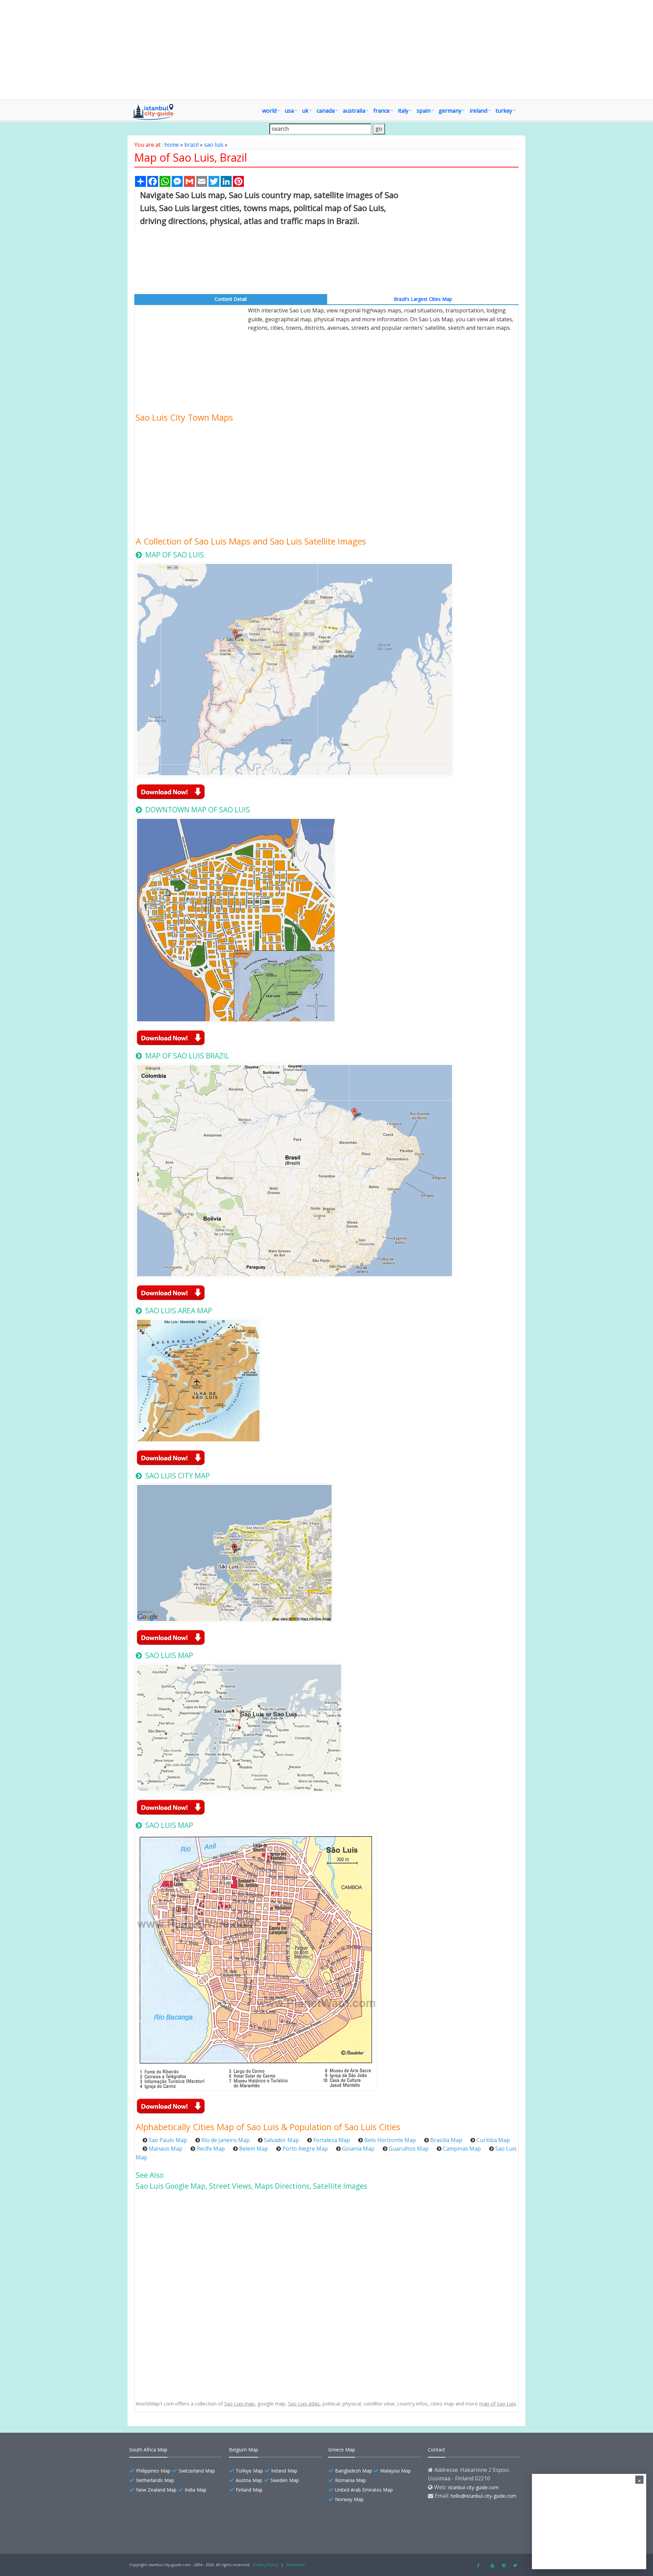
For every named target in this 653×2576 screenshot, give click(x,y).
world (269, 111)
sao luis (214, 145)
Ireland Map (284, 2471)
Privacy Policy (266, 2565)
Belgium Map (244, 2450)
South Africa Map (148, 2450)
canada (326, 111)
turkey (504, 111)
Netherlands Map (155, 2480)
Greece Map (342, 2450)
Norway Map (349, 2499)
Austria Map (249, 2480)
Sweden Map (285, 2480)
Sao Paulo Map (168, 2140)
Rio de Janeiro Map (225, 2140)
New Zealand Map (156, 2490)
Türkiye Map (249, 2471)
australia (354, 111)
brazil (191, 145)
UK (305, 111)
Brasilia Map (446, 2140)
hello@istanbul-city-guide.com (483, 2496)
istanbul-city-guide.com (473, 2487)
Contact (437, 2450)
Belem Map (254, 2149)
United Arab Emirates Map (364, 2490)
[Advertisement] (326, 50)
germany (450, 111)
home (172, 145)
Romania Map (350, 2480)
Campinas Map (462, 2149)
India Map (196, 2490)
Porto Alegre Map (305, 2149)
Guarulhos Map (409, 2149)
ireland (479, 111)
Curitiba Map (493, 2140)
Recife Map (211, 2149)
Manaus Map (165, 2149)
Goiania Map (358, 2149)
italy (403, 111)
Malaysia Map (396, 2471)
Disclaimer (296, 2565)
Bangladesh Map (354, 2471)
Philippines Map (153, 2471)
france (382, 111)
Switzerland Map (197, 2471)
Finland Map (249, 2490)
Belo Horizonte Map (390, 2140)
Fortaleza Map (332, 2140)
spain (424, 111)
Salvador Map (281, 2140)
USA (289, 111)
